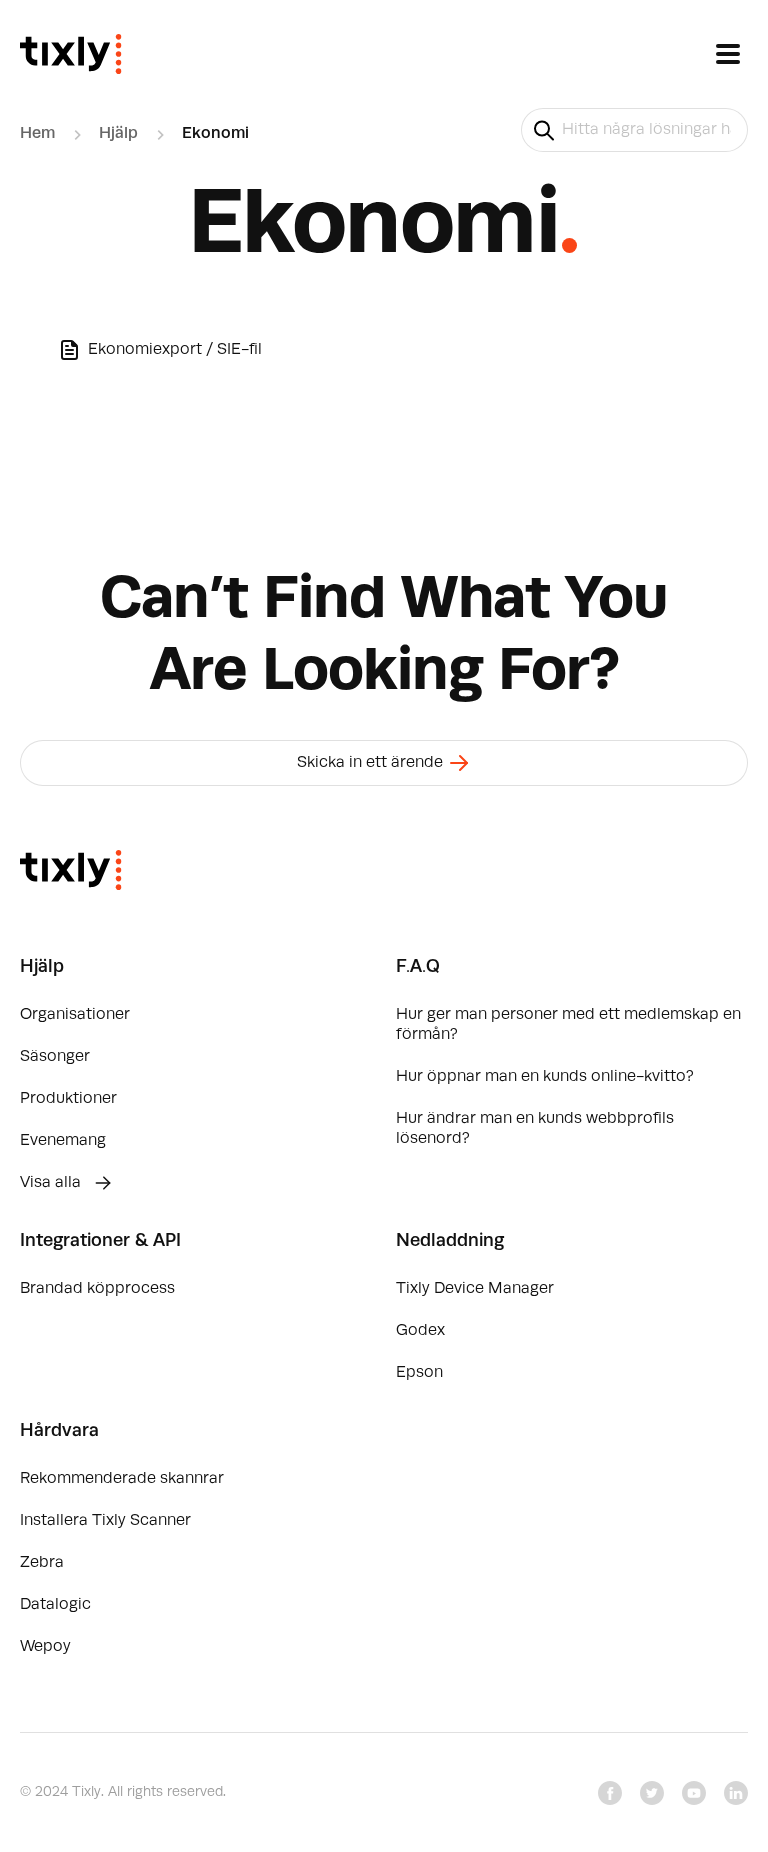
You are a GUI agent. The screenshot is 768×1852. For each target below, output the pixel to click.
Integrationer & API (100, 1241)
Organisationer (75, 1015)
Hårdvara (59, 1431)
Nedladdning (450, 1241)
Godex (420, 1331)
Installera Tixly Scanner (105, 1521)
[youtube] (694, 1793)
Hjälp (118, 134)
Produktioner (68, 1099)
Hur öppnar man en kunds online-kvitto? (545, 1077)
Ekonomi (215, 134)
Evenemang (63, 1141)
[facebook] (610, 1793)
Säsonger (55, 1057)
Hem (37, 134)
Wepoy (45, 1647)
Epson (419, 1373)
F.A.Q (418, 967)
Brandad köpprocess (97, 1289)
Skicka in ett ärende (372, 763)
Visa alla (52, 1183)
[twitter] (652, 1793)
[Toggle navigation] (728, 54)
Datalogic (55, 1605)
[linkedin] (736, 1793)
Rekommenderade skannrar (122, 1479)
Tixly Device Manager (475, 1289)
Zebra (42, 1563)
